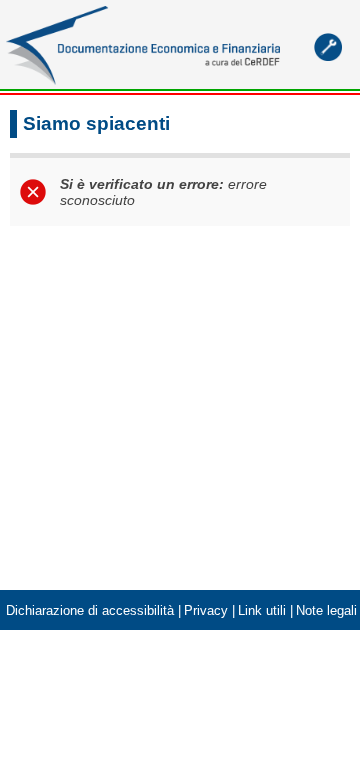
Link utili (262, 611)
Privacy (206, 611)
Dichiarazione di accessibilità (90, 611)
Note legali (326, 611)
